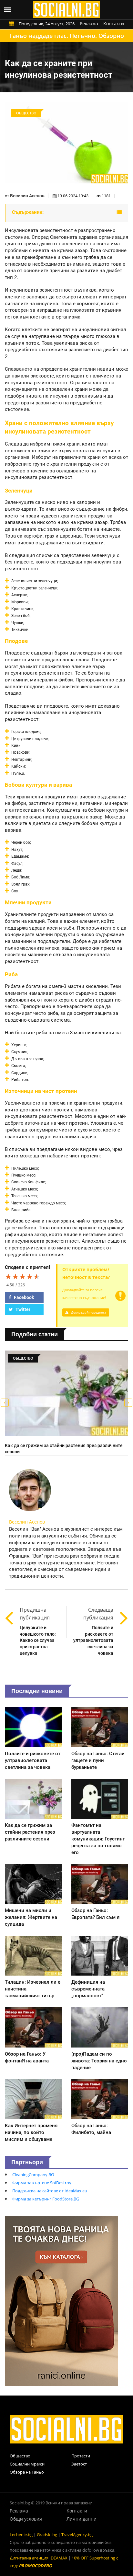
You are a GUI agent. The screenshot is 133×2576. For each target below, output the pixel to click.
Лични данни (82, 2519)
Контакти (114, 23)
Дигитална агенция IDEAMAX (39, 2558)
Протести (81, 2456)
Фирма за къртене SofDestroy (42, 2183)
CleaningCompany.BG (33, 2175)
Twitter (22, 1309)
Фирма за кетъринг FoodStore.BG (46, 2199)
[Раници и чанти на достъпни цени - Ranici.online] (61, 2300)
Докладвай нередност (88, 1312)
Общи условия (26, 2519)
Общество (20, 2456)
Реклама (89, 23)
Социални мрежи (27, 2464)
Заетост (79, 2464)
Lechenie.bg (21, 2535)
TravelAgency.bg (77, 2535)
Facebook (23, 1297)
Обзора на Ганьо (27, 2472)
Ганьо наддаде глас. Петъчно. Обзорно (67, 36)
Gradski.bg (47, 2535)
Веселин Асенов (27, 196)
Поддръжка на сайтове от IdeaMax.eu (50, 2191)
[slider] (23, 1276)
